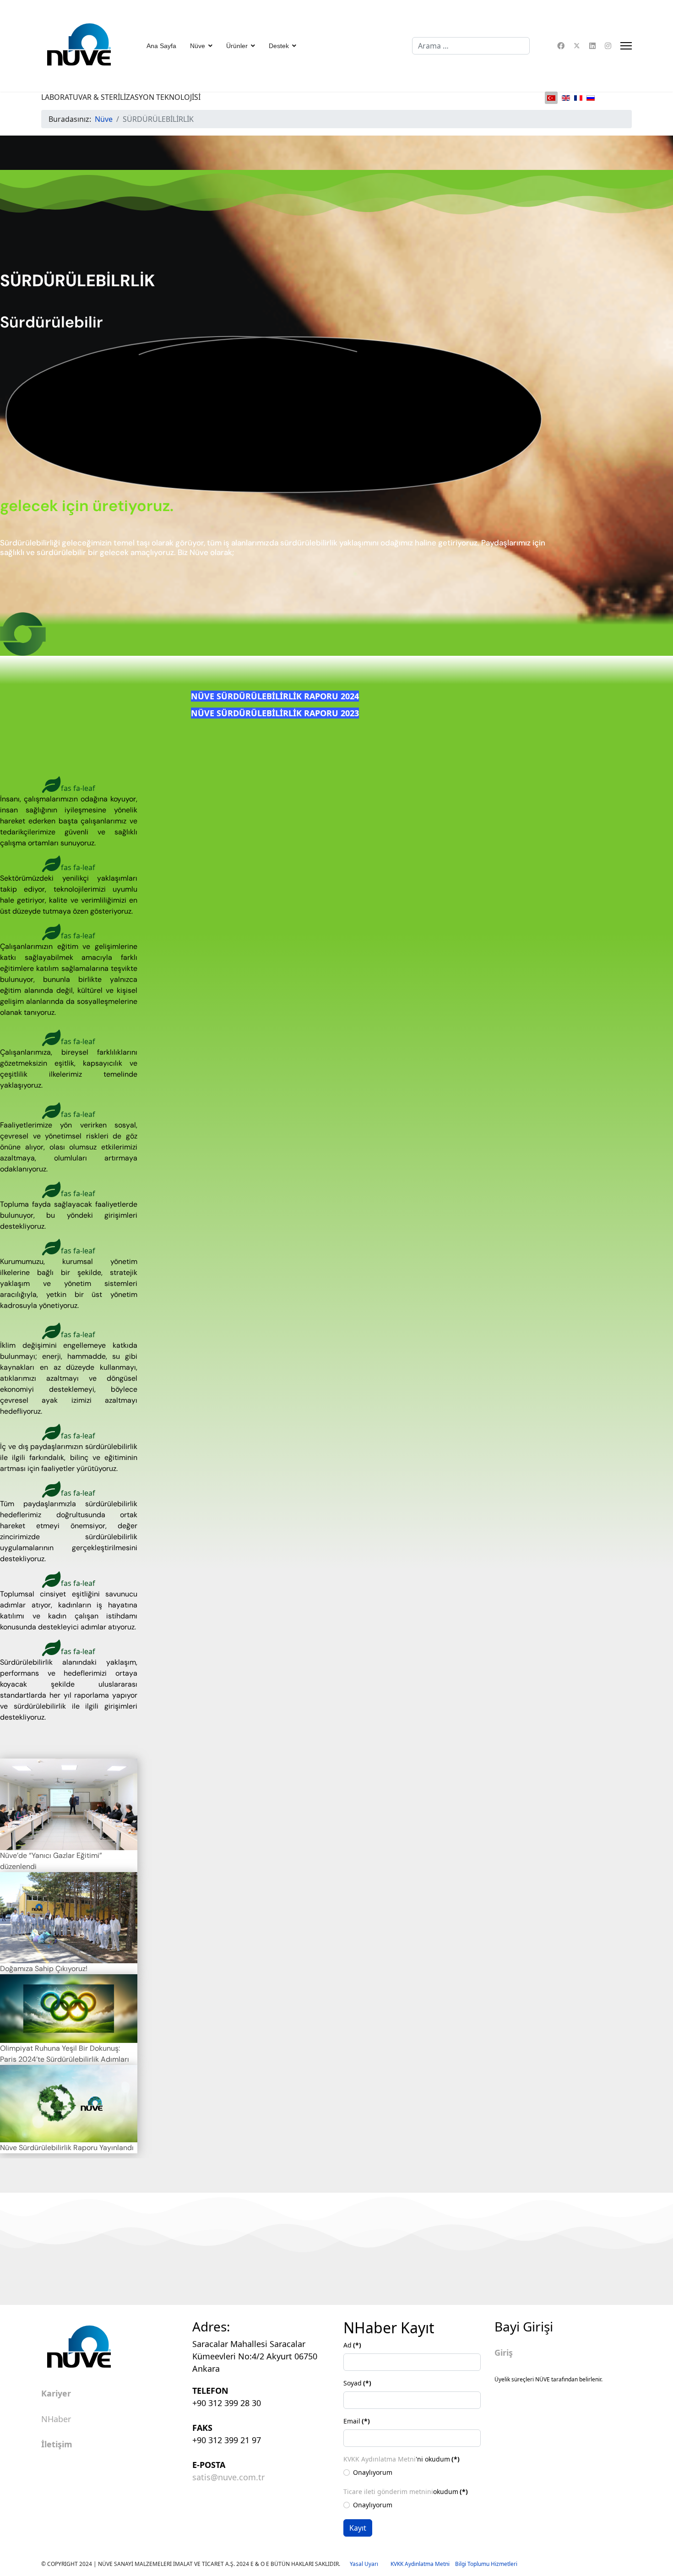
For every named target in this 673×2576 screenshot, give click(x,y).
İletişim (57, 2445)
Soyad (357, 2383)
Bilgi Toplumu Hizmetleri (486, 2564)
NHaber (56, 2419)
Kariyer (56, 2394)
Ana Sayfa (161, 46)
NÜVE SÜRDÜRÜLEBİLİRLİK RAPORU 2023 (275, 713)
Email (357, 2421)
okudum (406, 2492)
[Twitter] (577, 46)
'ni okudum (402, 2459)
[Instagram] (608, 46)
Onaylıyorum (373, 2472)
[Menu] (626, 46)
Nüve (198, 46)
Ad (352, 2345)
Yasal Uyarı (370, 2564)
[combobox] (471, 46)
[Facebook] (561, 46)
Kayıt (358, 2528)
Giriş (504, 2353)
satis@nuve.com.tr (228, 2477)
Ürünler (237, 46)
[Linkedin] (592, 46)
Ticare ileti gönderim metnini (388, 2492)
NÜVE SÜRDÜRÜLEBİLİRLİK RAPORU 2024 (275, 696)
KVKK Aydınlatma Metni (380, 2459)
